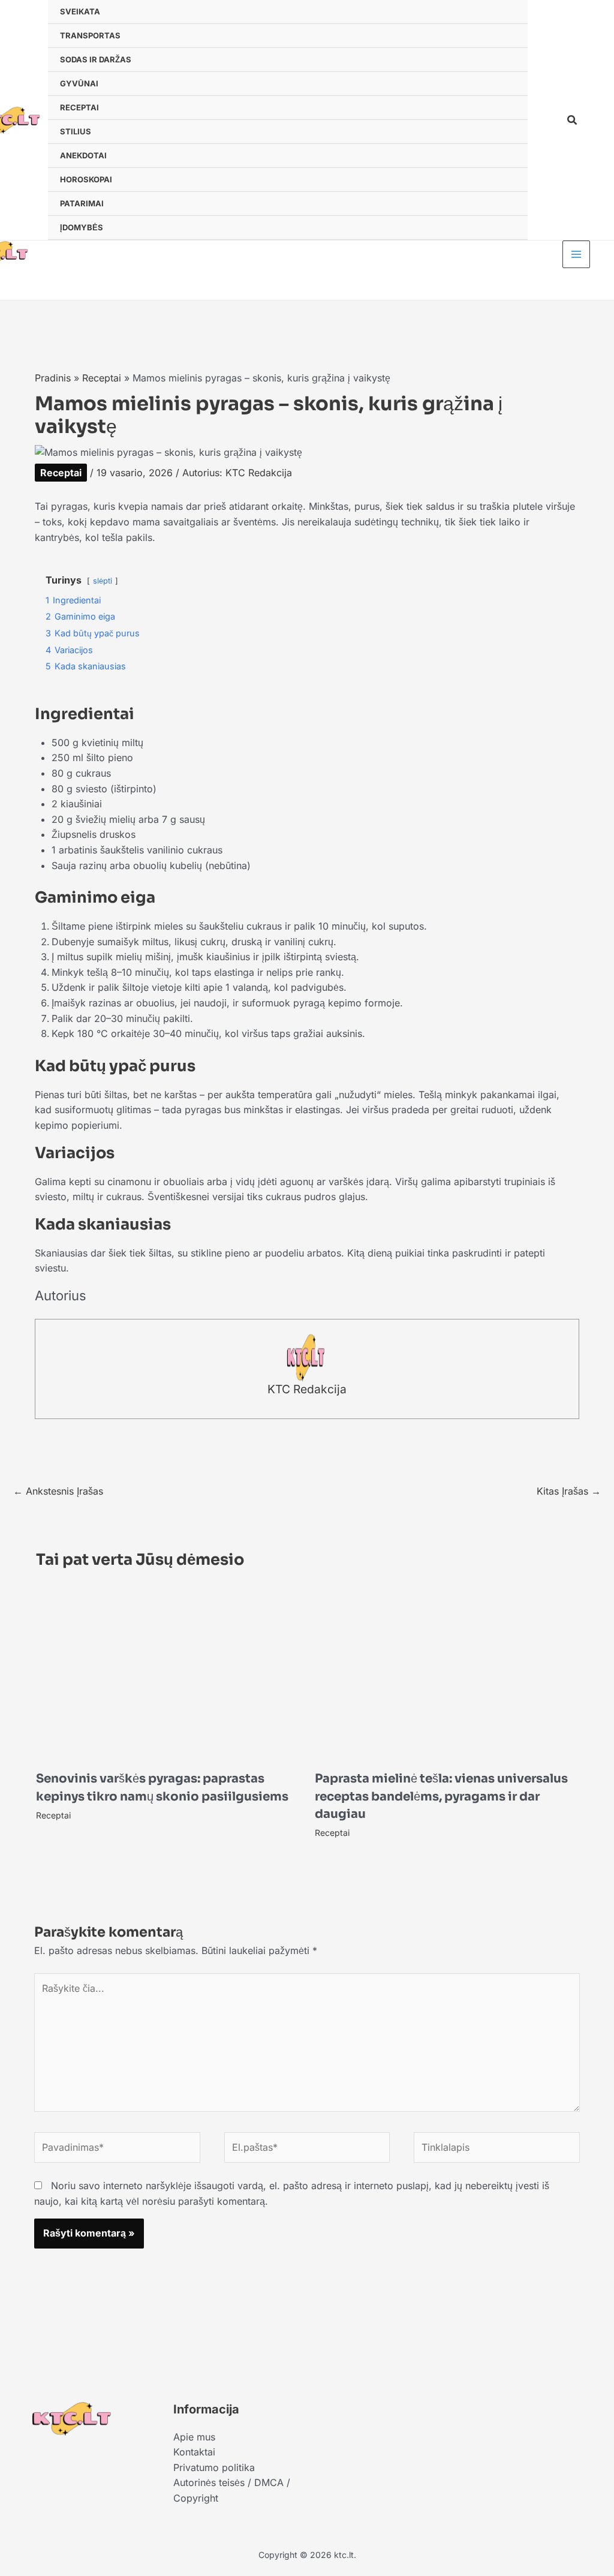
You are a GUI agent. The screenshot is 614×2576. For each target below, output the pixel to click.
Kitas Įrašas (569, 1491)
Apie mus (194, 2437)
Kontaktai (194, 2452)
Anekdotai (83, 155)
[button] (573, 120)
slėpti (103, 581)
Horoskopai (86, 179)
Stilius (76, 131)
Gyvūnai (79, 83)
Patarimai (82, 203)
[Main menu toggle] (576, 254)
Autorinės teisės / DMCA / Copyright (232, 2490)
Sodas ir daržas (96, 59)
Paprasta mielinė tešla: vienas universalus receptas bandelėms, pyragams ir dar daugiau (441, 1796)
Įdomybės (82, 227)
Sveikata (80, 11)
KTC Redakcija (307, 1389)
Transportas (90, 35)
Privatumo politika (214, 2467)
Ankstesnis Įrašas (58, 1491)
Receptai (79, 107)
